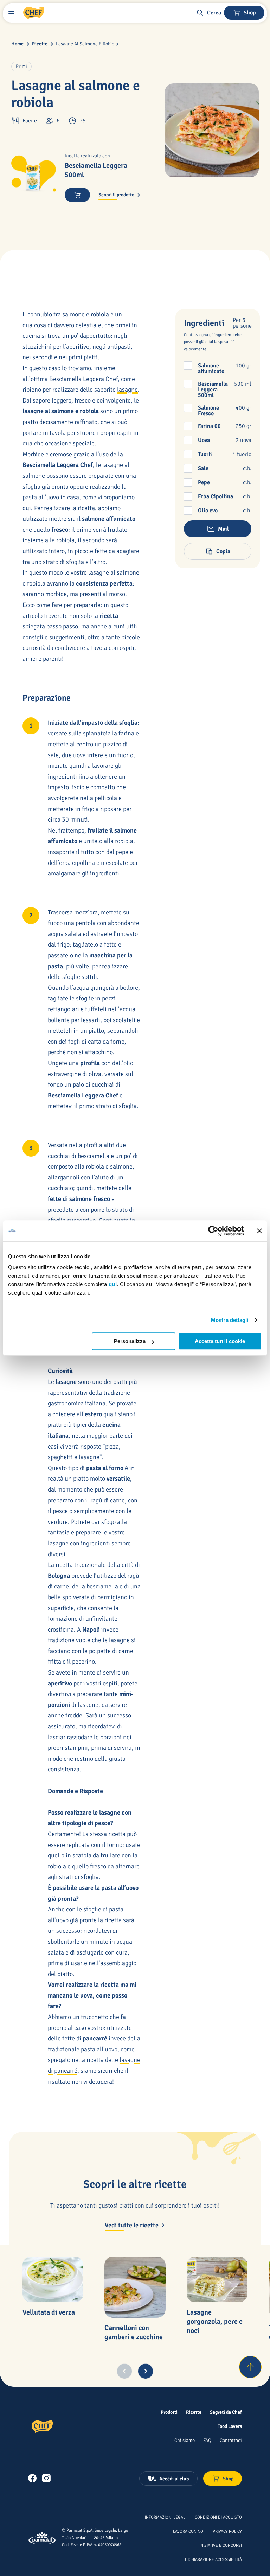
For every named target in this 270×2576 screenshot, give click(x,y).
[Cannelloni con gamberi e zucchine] (135, 2287)
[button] (208, 13)
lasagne (127, 390)
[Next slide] (146, 2371)
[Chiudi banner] (259, 1231)
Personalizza (130, 1341)
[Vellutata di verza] (53, 2279)
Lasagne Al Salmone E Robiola (87, 44)
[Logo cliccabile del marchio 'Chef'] (34, 13)
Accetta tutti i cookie (220, 1341)
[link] (32, 2478)
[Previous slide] (124, 2371)
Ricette (40, 44)
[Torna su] (250, 2367)
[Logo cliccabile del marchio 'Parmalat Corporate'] (42, 2538)
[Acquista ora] (77, 195)
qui (113, 1284)
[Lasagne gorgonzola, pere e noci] (217, 2279)
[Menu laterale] (11, 13)
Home (17, 44)
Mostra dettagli (230, 1320)
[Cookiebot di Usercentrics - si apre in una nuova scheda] (213, 1231)
